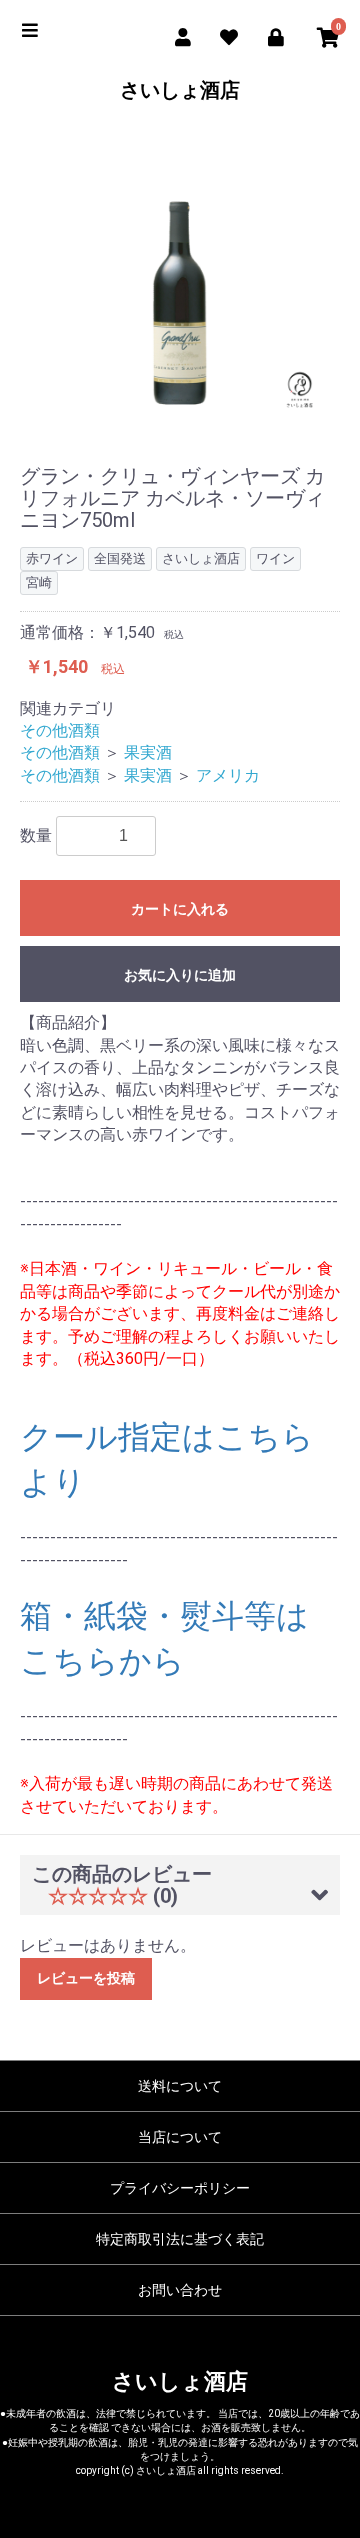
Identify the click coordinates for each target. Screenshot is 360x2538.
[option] (180, 271)
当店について (180, 2137)
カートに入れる (180, 909)
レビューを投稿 (86, 1978)
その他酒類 (60, 730)
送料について (180, 2086)
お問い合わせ (180, 2290)
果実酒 (148, 752)
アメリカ (228, 775)
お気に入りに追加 (180, 975)
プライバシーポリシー (180, 2188)
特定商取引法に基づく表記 (180, 2239)
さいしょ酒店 (180, 90)
